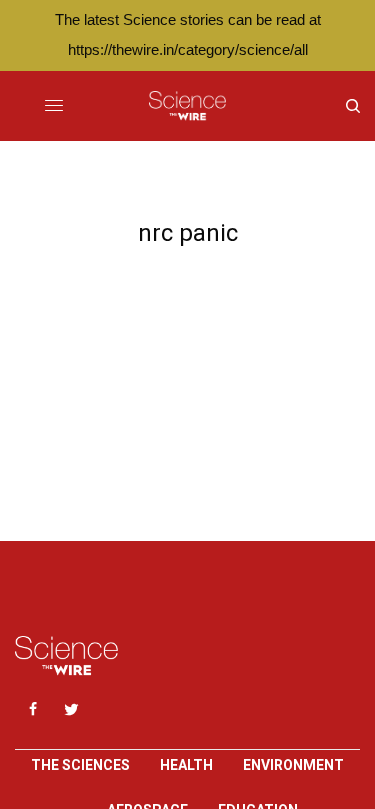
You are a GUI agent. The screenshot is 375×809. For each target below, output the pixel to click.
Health (186, 765)
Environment (293, 765)
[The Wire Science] (187, 106)
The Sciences (80, 765)
